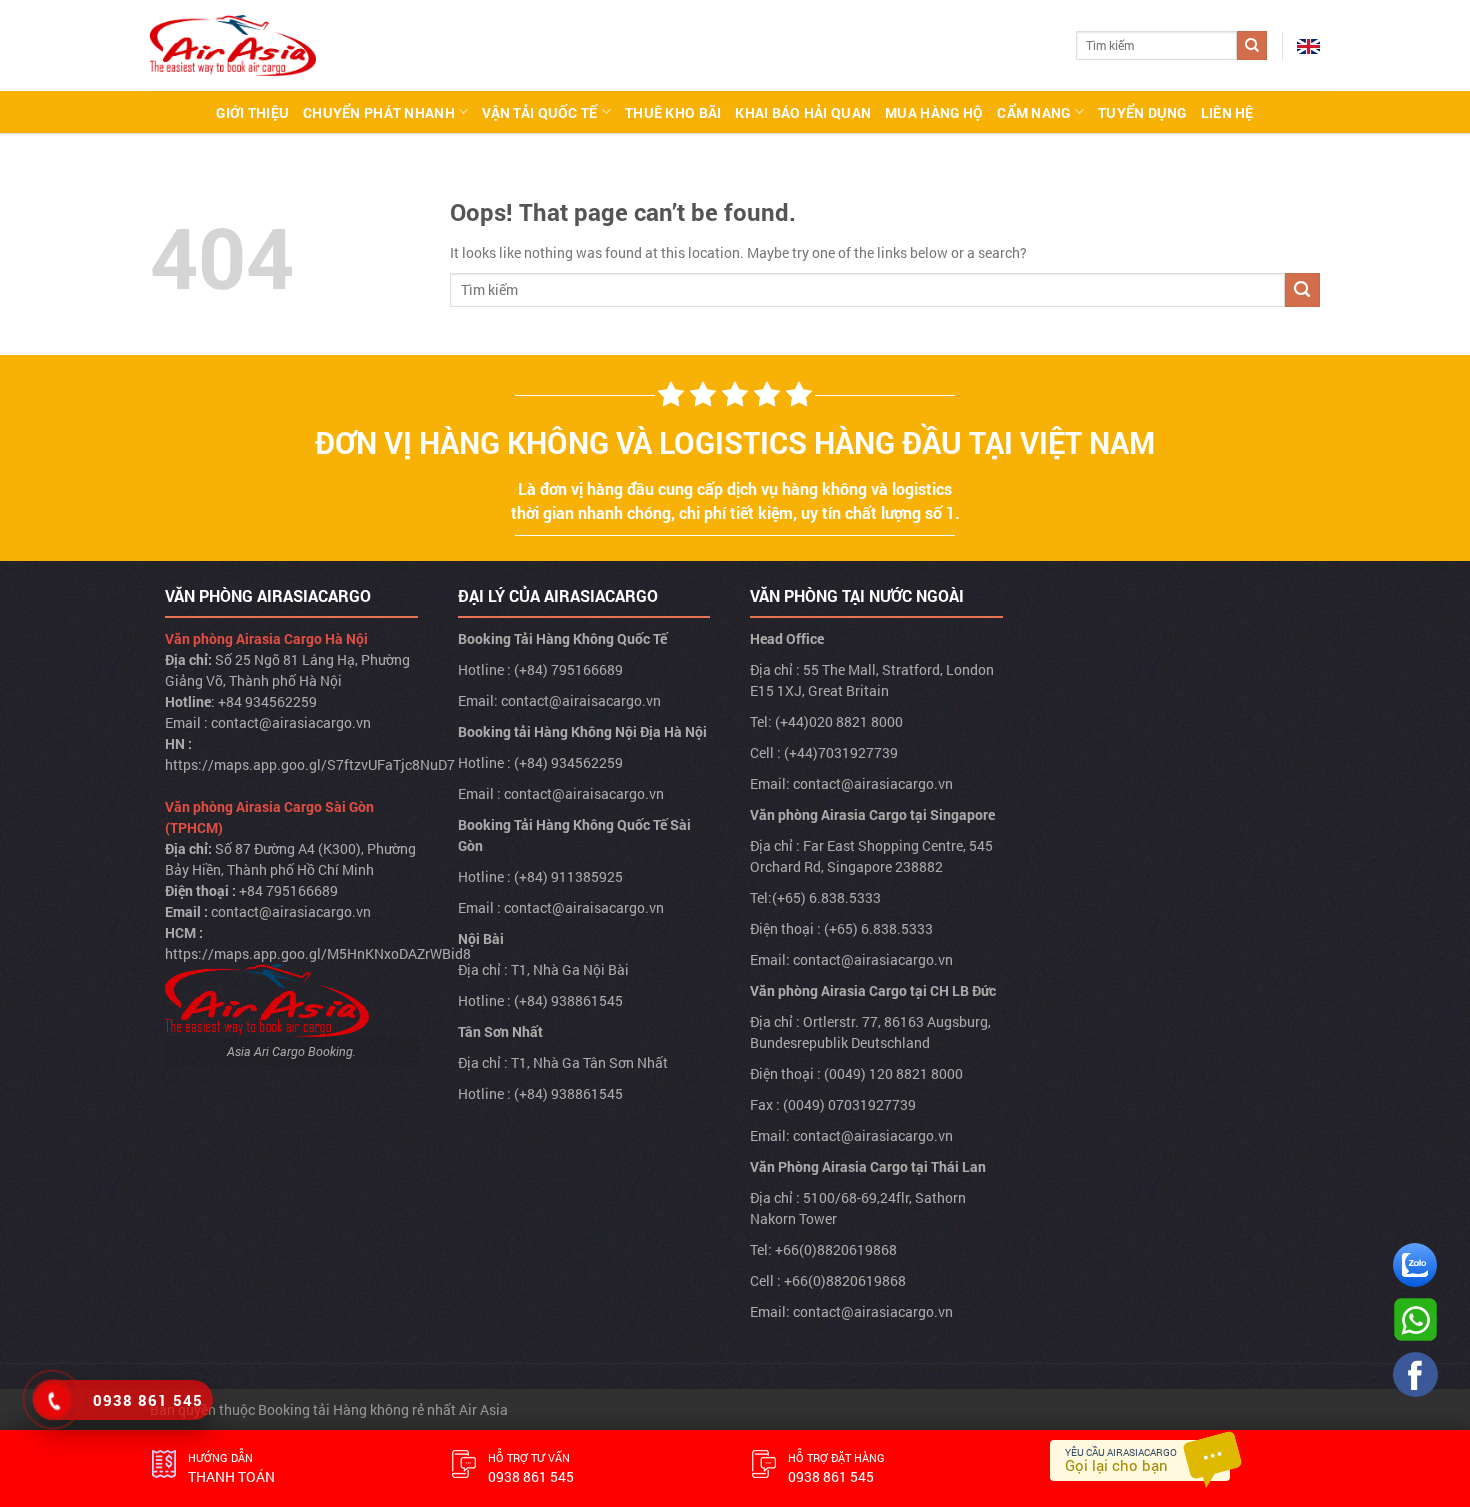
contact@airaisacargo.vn (581, 700)
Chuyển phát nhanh (379, 112)
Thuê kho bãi (673, 112)
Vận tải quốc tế (539, 112)
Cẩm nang (1033, 112)
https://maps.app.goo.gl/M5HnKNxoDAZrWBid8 (318, 953)
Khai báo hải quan (803, 112)
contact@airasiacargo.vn (291, 722)
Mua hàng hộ (934, 112)
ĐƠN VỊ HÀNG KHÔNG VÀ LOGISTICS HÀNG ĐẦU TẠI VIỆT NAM (735, 442)
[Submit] (1252, 46)
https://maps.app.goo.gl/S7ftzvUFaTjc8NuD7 (310, 764)
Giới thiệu (252, 112)
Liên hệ (1227, 112)
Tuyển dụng (1142, 112)
